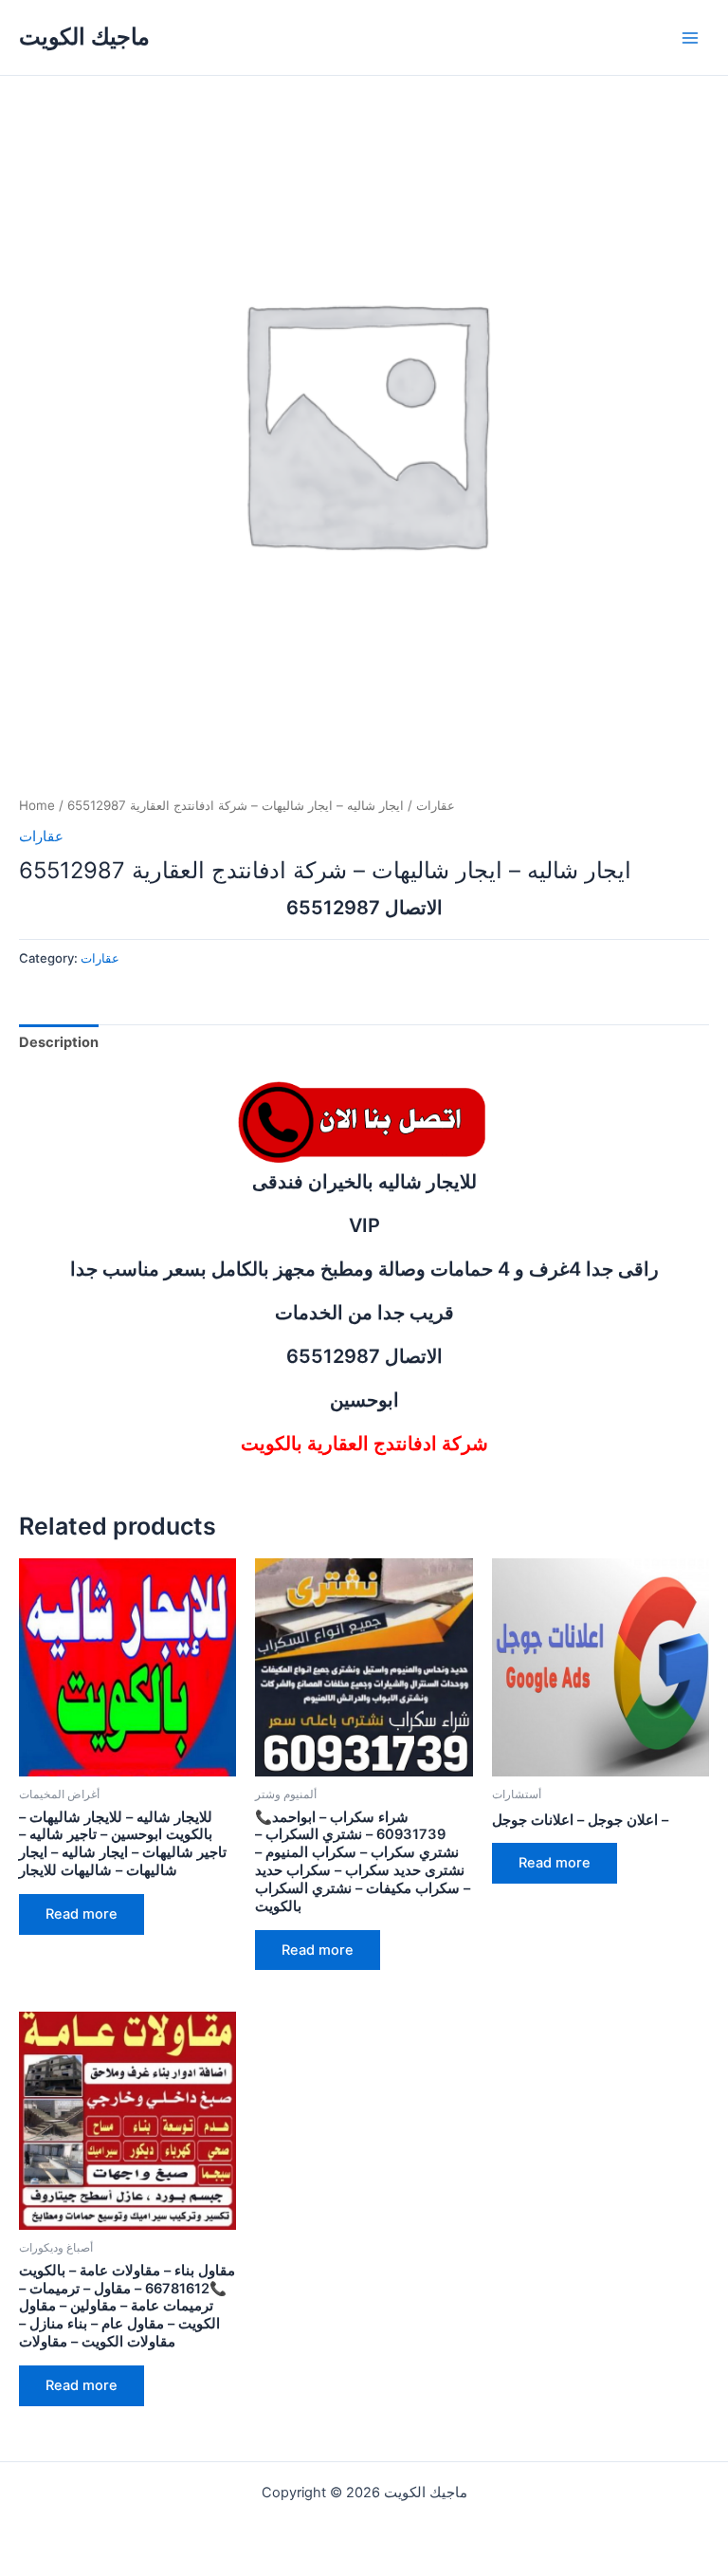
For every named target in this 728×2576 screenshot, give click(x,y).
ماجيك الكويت (84, 37)
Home (37, 805)
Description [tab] (59, 1042)
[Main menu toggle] (690, 37)
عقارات (436, 805)
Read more (82, 1914)
